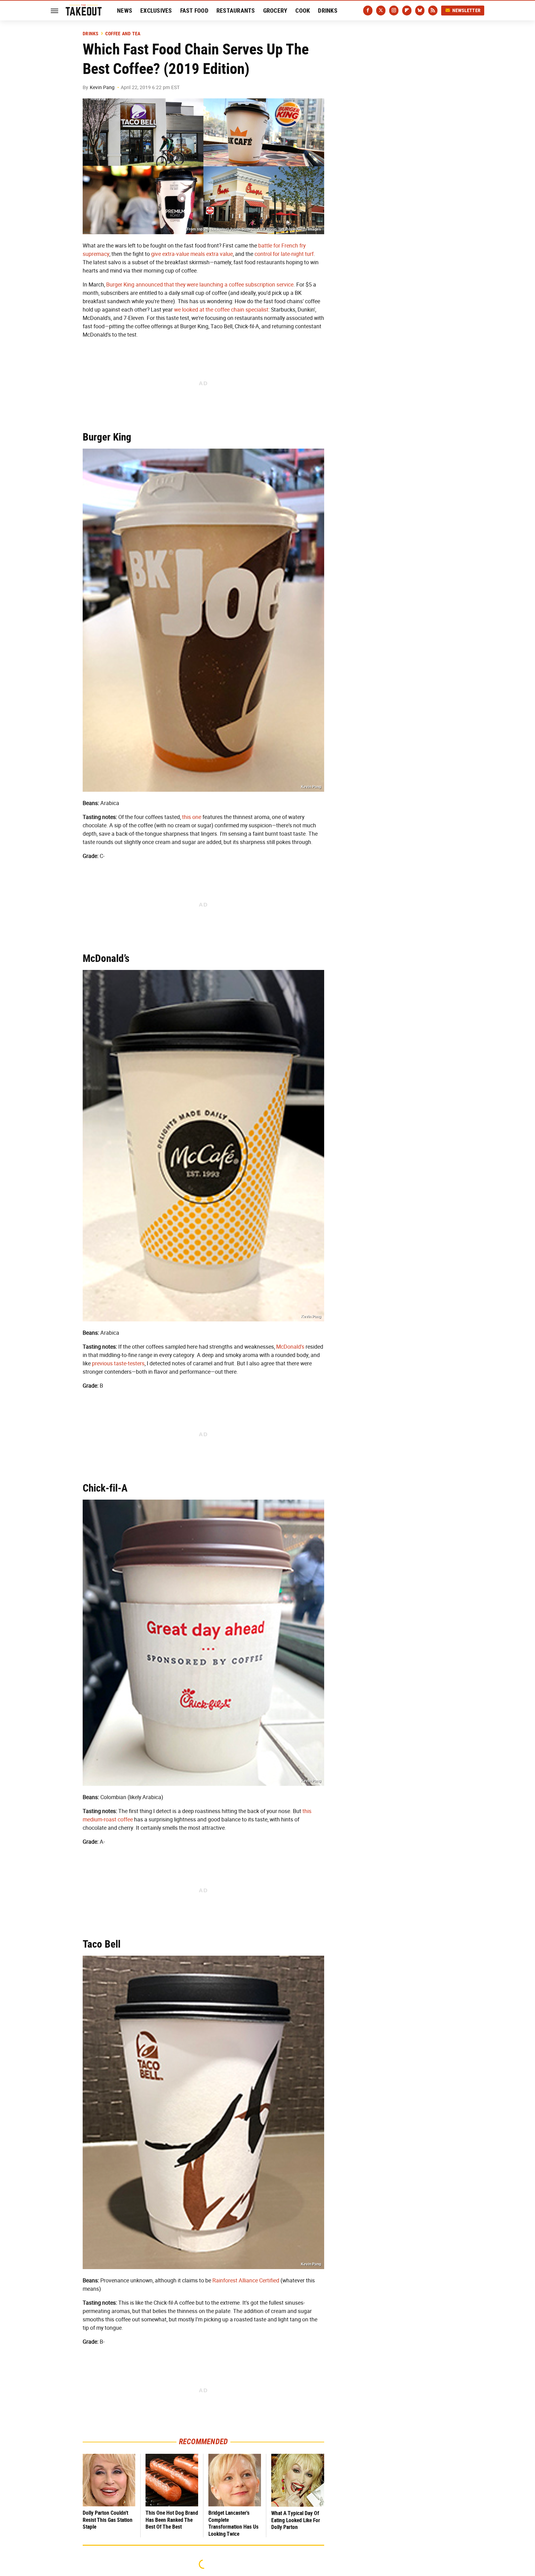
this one (192, 817)
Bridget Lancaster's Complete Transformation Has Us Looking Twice (233, 2523)
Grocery (275, 11)
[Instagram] (394, 11)
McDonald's (290, 1347)
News (125, 11)
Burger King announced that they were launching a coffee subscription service (200, 285)
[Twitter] (381, 11)
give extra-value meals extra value (192, 254)
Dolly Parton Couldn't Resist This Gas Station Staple (108, 2520)
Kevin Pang (102, 87)
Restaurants (236, 11)
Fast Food (194, 11)
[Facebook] (368, 11)
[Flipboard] (407, 11)
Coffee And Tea (123, 34)
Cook (303, 11)
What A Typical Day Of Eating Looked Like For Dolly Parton (296, 2520)
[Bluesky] (420, 11)
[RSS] (433, 11)
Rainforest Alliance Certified (246, 2281)
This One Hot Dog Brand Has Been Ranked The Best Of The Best (172, 2520)
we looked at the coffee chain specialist (221, 310)
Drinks (328, 11)
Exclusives (156, 11)
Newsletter (467, 10)
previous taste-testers (118, 1363)
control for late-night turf (284, 254)
